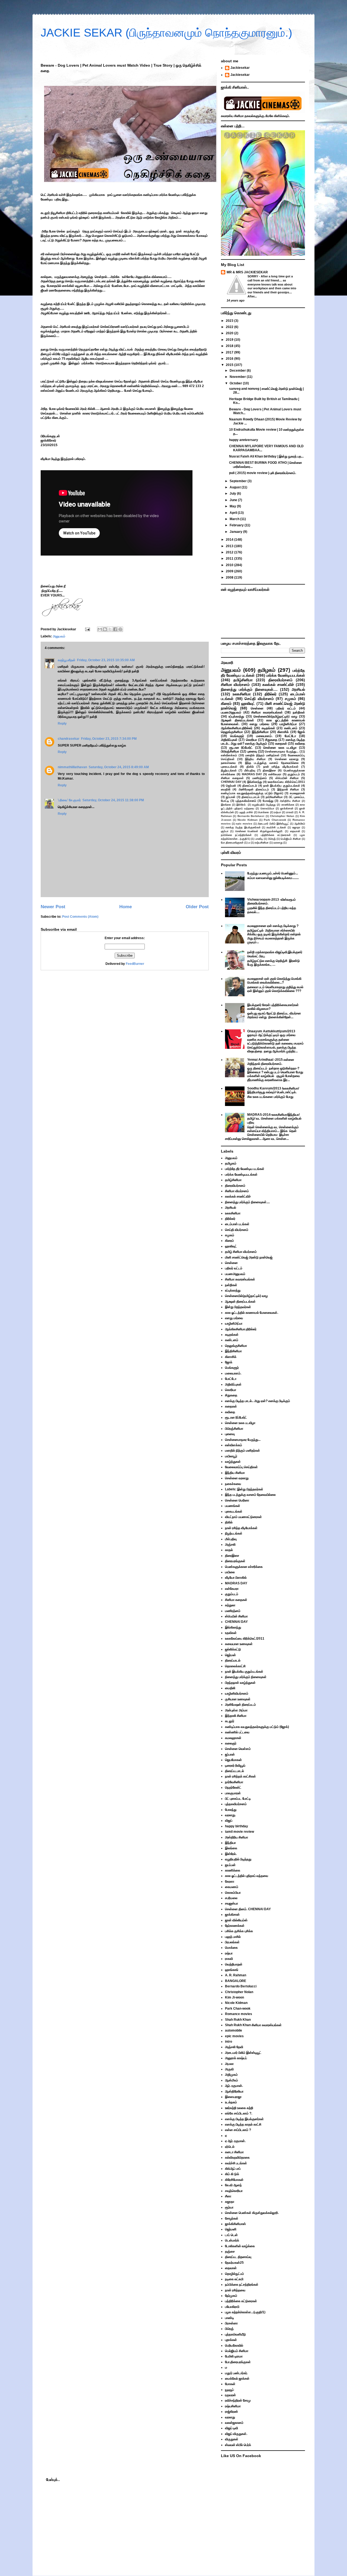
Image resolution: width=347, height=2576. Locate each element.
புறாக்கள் (231, 2340)
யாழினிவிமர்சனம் (237, 1693)
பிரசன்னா (231, 2323)
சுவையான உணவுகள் (239, 1644)
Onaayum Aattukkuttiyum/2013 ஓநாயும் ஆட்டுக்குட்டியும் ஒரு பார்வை (271, 1033)
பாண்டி (259, 839)
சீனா (228, 2196)
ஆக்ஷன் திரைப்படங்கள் (237, 720)
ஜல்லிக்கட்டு (233, 1649)
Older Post (197, 907)
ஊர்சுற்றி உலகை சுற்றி (239, 2108)
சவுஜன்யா (232, 1903)
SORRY (253, 276)
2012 (230, 552)
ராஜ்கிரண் (232, 2412)
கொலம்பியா (267, 808)
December (238, 371)
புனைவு (252, 751)
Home (126, 907)
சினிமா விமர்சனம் (235, 684)
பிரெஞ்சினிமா (230, 751)
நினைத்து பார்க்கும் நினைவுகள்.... (249, 689)
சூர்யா (225, 831)
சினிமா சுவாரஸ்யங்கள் (267, 712)
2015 (230, 365)
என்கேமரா (275, 774)
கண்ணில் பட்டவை (237, 1732)
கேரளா (230, 1881)
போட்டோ (290, 736)
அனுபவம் (59, 636)
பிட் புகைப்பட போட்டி (238, 1799)
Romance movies (239, 2014)
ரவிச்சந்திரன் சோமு (238, 2400)
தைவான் (295, 831)
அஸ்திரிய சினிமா (290, 801)
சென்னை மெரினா (237, 1500)
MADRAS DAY (252, 774)
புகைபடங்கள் (229, 767)
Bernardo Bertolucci (251, 816)
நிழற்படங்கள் (229, 770)
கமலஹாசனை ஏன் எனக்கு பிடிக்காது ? (273, 926)
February (237, 525)
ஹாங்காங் (232, 1970)
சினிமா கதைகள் (232, 778)
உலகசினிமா (242, 694)
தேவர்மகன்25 (234, 2263)
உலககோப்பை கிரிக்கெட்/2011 (286, 782)
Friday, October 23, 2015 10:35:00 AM (106, 660)
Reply (62, 724)
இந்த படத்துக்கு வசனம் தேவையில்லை (272, 763)
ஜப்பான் (231, 797)
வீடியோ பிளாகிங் (236, 1578)
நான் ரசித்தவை (235, 2290)
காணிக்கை (288, 805)
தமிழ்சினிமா (243, 680)
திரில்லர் (271, 694)
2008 (230, 578)
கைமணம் (232, 1887)
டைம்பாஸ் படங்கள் (237, 1224)
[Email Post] (87, 629)
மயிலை (230, 1572)
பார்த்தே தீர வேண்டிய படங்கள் (245, 1169)
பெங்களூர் (237, 736)
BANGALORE (236, 1981)
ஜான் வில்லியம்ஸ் (236, 1920)
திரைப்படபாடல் (250, 797)
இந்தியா (230, 1843)
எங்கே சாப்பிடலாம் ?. (239, 2113)
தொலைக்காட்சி (235, 1666)
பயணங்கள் (233, 1506)
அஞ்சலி (230, 1545)
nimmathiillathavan (72, 767)
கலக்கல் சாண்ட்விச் (278, 684)
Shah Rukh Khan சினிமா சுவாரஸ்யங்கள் (253, 2025)
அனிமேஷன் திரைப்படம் (254, 789)
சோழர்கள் (232, 2218)
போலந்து (268, 801)
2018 (230, 346)
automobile (234, 2030)
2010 (230, 565)
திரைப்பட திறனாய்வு (238, 2257)
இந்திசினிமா (260, 732)
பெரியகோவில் (234, 2345)
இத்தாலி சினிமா (288, 789)
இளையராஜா (233, 2097)
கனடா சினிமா (234, 2152)
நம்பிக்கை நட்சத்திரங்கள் (236, 835)
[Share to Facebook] (115, 629)
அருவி (229, 2069)
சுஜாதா (296, 827)
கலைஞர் (231, 1743)
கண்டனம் (291, 728)
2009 (230, 571)
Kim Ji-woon (234, 1997)
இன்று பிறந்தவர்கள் (238, 1307)
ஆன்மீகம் (300, 824)
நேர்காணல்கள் (235, 1926)
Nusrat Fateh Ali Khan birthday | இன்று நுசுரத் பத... (266, 456)
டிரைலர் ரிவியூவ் (235, 1766)
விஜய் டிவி (232, 2428)
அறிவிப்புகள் (229, 740)
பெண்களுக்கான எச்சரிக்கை (244, 1567)
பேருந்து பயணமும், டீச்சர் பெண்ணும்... (273, 873)
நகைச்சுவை (228, 763)
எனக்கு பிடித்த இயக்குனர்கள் (243, 827)
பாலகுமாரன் (233, 1793)
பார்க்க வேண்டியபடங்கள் (286, 675)
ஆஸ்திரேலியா (234, 2091)
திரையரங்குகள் (235, 1561)
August (236, 487)
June (234, 500)
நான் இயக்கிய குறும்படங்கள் (282, 786)
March (235, 519)
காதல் (229, 1550)
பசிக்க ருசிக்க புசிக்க (239, 1931)
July (233, 494)
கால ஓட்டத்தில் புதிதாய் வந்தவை (247, 1876)
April (234, 513)
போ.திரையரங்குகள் (232, 843)
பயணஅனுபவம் (231, 712)
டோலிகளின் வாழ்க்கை (240, 2246)
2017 (230, 352)
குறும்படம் (294, 774)
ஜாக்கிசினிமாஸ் (235, 2224)
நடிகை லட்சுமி (234, 2279)
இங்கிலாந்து (255, 782)
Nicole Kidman (248, 820)
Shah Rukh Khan (238, 2020)
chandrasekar (69, 739)
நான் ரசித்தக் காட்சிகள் (240, 1776)
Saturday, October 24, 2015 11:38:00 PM (113, 800)
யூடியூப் (229, 2390)
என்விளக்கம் (229, 755)
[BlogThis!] (105, 629)
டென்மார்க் (232, 2240)
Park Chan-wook (275, 820)
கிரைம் (226, 703)
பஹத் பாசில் (246, 812)
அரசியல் (298, 689)
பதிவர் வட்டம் (286, 708)
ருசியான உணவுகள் (238, 1699)
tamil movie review (240, 1832)
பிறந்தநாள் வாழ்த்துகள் (240, 1683)
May (233, 506)
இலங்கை (226, 805)
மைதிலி (226, 789)
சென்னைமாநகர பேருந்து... (282, 751)
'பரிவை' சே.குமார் (69, 800)
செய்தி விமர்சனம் (259, 699)
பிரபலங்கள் (232, 1942)
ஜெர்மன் (231, 786)
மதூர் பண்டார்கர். (236, 2373)
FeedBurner (135, 964)
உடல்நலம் (231, 2102)
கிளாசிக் (283, 732)
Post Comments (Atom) (80, 917)
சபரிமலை (231, 1898)
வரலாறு (278, 843)
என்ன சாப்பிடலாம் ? (238, 2130)
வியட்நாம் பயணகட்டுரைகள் (243, 1517)
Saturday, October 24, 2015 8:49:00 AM (119, 767)
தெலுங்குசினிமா (232, 732)
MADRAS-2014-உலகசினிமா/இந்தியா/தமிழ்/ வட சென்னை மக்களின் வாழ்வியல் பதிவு (274, 1119)
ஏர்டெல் (230, 2147)
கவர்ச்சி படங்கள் (276, 827)
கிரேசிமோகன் (234, 2180)
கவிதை (300, 744)
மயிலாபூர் (231, 1456)
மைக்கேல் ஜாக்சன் (237, 2379)
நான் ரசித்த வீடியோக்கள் (281, 767)
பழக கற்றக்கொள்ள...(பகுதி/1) (245, 2312)
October (236, 383)
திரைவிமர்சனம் (280, 680)
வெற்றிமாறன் (234, 1964)
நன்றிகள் (299, 712)
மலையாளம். (264, 736)
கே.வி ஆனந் (233, 2185)
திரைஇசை (269, 770)
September (239, 481)
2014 (230, 540)
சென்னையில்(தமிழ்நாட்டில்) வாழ (275, 716)
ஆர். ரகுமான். (234, 2086)
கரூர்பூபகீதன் (67, 660)
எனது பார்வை (259, 724)
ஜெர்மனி (231, 2229)
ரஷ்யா (278, 812)
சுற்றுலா (230, 1605)
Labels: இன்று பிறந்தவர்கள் (244, 1489)
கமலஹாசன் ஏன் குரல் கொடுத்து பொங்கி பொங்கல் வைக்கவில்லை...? (274, 981)
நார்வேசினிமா (274, 797)
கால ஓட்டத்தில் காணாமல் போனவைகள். (252, 1313)
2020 (230, 333)
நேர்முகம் (231, 2296)
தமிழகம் (267, 670)
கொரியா (251, 740)
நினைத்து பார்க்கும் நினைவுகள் (246, 1677)
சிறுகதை (271, 740)
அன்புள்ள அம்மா (236, 1710)
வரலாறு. (230, 1815)
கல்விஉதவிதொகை (237, 2158)
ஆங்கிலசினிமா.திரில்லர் (237, 728)
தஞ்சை (230, 2251)
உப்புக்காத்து (236, 716)
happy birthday (237, 1826)
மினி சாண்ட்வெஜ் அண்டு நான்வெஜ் (249, 1257)
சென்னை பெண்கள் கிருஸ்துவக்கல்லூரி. (259, 831)
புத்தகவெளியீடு (235, 2334)
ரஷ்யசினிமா (262, 843)
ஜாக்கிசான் (287, 808)
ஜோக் (301, 732)
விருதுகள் (232, 2439)
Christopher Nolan (282, 816)
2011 (230, 559)
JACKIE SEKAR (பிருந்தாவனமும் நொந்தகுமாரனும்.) (166, 33)
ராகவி (290, 812)
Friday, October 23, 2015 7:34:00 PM (109, 739)
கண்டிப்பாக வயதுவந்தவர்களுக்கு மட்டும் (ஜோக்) (252, 793)
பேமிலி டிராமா (234, 2356)
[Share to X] (110, 629)
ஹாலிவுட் (248, 703)
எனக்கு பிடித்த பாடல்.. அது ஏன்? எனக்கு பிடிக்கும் (263, 742)
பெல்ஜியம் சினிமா (291, 839)
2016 (230, 359)
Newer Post (53, 907)
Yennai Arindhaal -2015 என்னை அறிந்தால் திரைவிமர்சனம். (271, 1062)
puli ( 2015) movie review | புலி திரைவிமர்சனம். (263, 473)
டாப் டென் (231, 2235)
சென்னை (257, 708)
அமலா (229, 2064)
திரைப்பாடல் (250, 786)
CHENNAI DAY (231, 782)
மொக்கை (264, 812)
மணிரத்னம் (260, 778)
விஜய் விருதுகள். (236, 2434)
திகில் (250, 767)
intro (229, 2042)
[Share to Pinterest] (120, 629)
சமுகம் (290, 699)
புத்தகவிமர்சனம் (246, 801)
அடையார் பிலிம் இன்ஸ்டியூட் (273, 824)
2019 (230, 340)
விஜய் (229, 1821)
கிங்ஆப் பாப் (233, 2169)
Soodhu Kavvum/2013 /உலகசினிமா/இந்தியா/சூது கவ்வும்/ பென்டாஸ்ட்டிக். (273, 1090)
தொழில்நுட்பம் (234, 2274)
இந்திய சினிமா (255, 759)
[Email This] (100, 629)
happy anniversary (244, 440)
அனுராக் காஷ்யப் (236, 2058)
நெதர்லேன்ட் (233, 1787)
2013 (230, 546)
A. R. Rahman (236, 1975)
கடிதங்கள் (268, 728)
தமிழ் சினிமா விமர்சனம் (241, 1252)
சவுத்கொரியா (234, 2191)
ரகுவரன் (230, 2395)
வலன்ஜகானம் (234, 2423)
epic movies (244, 824)
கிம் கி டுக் (232, 2174)
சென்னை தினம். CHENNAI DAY (248, 1909)
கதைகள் (281, 744)
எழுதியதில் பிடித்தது (264, 805)
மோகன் (230, 2384)
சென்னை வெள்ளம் (238, 1749)
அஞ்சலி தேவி (234, 2047)
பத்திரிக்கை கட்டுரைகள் (276, 835)
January (236, 532)
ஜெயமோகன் (233, 1760)
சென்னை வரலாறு (287, 759)
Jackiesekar (240, 68)
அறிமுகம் (231, 2075)
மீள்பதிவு (250, 770)
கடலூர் (230, 1721)
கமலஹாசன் (297, 793)
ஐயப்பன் (230, 1865)
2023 (230, 321)
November (238, 377)
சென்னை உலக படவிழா (280, 748)
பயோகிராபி (232, 2307)
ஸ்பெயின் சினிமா (287, 778)
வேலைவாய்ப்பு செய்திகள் (241, 1467)
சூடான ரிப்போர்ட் (241, 748)
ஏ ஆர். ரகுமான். (235, 2141)
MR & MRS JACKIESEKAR (247, 272)
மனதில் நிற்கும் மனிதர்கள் (262, 755)
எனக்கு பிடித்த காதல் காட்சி (243, 2124)
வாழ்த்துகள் (233, 1462)
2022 (230, 327)
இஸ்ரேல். (241, 805)
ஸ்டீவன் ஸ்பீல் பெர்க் (238, 2445)
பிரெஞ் (272, 839)
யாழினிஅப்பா (288, 724)
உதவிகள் (231, 1633)
